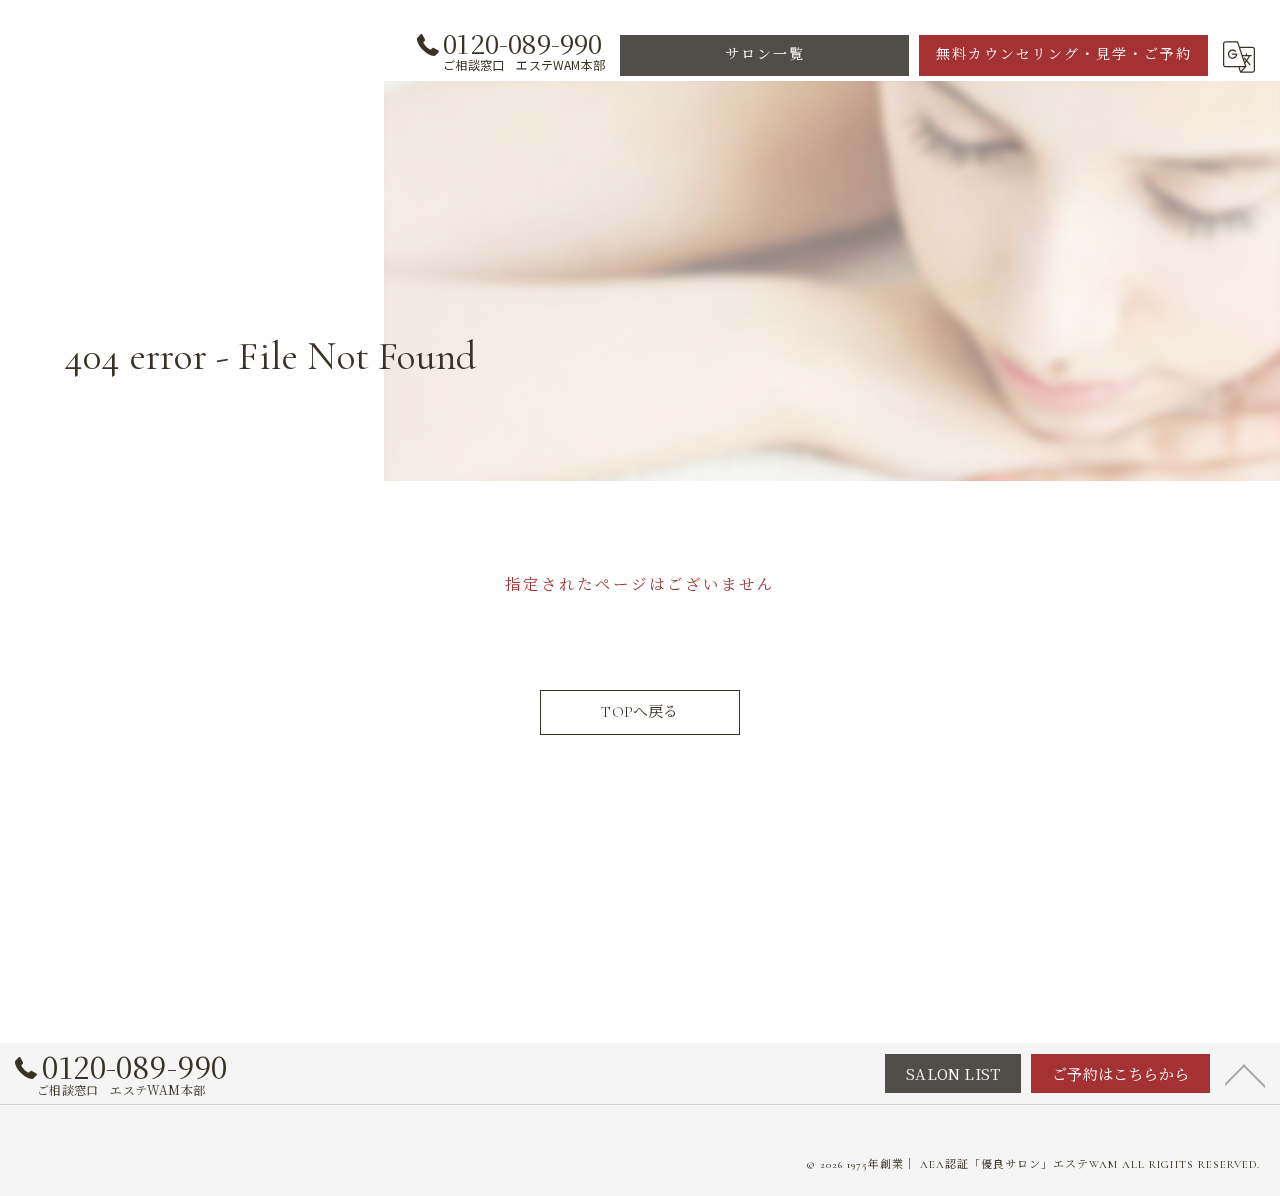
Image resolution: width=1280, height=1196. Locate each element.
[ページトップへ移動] (1245, 1074)
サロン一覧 (765, 54)
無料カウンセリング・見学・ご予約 (1064, 54)
